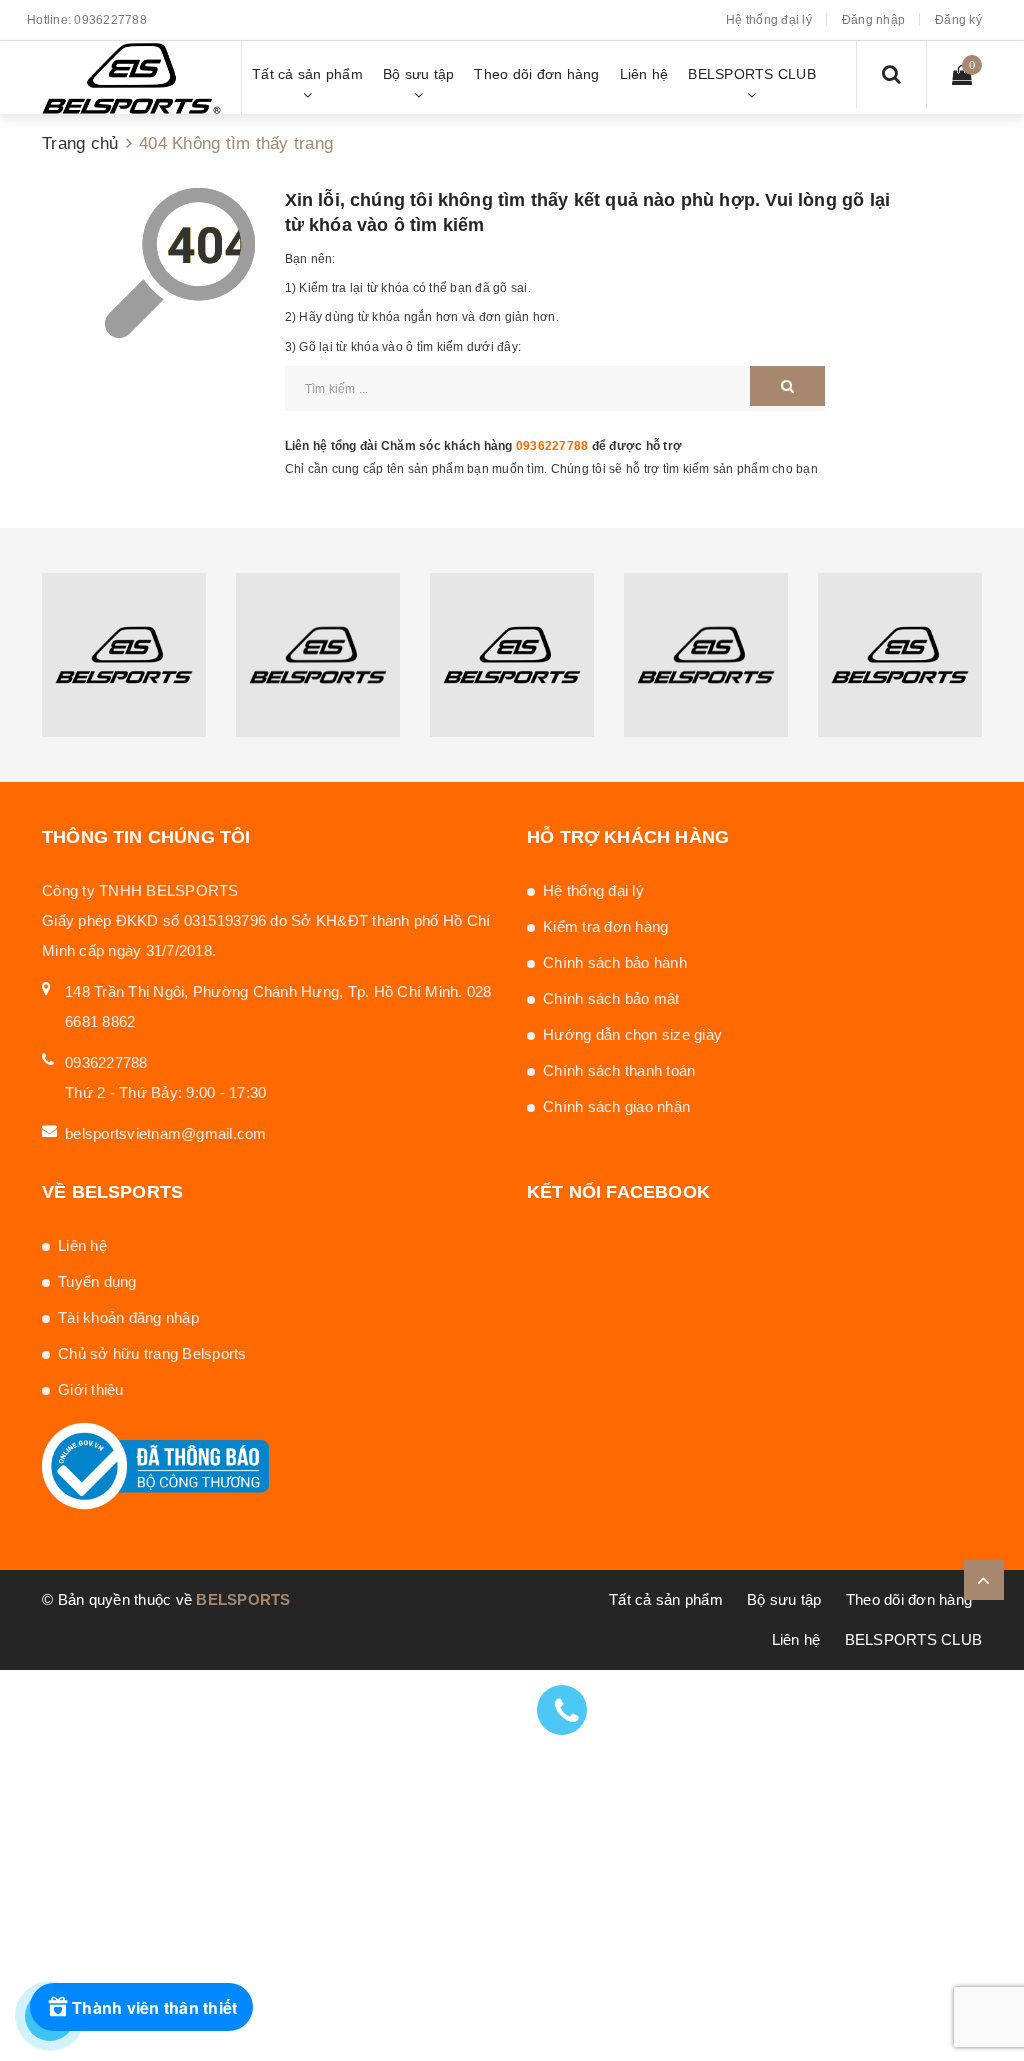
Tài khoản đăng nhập (128, 1317)
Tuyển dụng (97, 1281)
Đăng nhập (873, 20)
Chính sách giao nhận (616, 1106)
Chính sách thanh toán (619, 1070)
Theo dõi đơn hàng (909, 1599)
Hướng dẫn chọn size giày (632, 1034)
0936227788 (110, 20)
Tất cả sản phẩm (666, 1599)
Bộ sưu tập (784, 1599)
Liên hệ (82, 1245)
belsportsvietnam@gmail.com (166, 1133)
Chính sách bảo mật (611, 998)
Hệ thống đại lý (769, 20)
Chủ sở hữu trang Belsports (152, 1353)
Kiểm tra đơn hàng (605, 926)
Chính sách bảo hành (615, 962)
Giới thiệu (91, 1389)
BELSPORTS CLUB (914, 1639)
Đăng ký (958, 20)
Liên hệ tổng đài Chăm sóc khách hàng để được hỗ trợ (484, 446)
